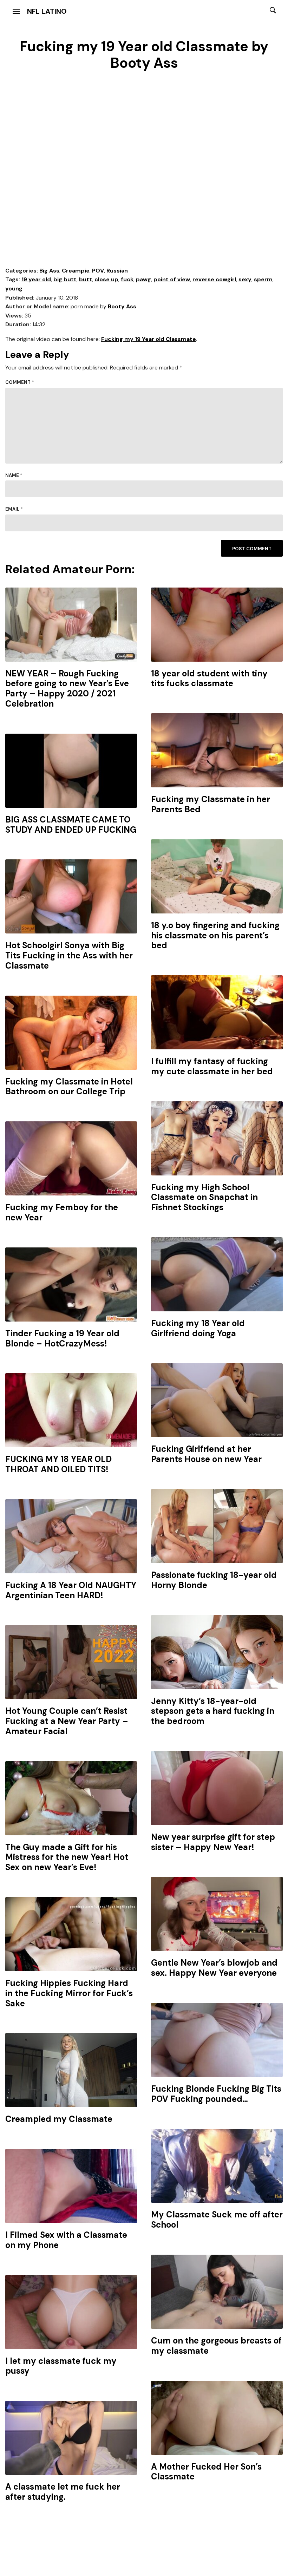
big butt (65, 279)
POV (98, 271)
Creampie (76, 271)
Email (14, 509)
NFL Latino (47, 11)
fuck (127, 279)
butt (86, 279)
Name (14, 475)
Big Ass (49, 271)
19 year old (36, 279)
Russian (117, 271)
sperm (263, 279)
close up (106, 279)
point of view (172, 279)
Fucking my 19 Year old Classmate (149, 339)
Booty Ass (122, 306)
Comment (20, 382)
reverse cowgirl (214, 279)
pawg (143, 279)
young (14, 289)
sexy (245, 279)
